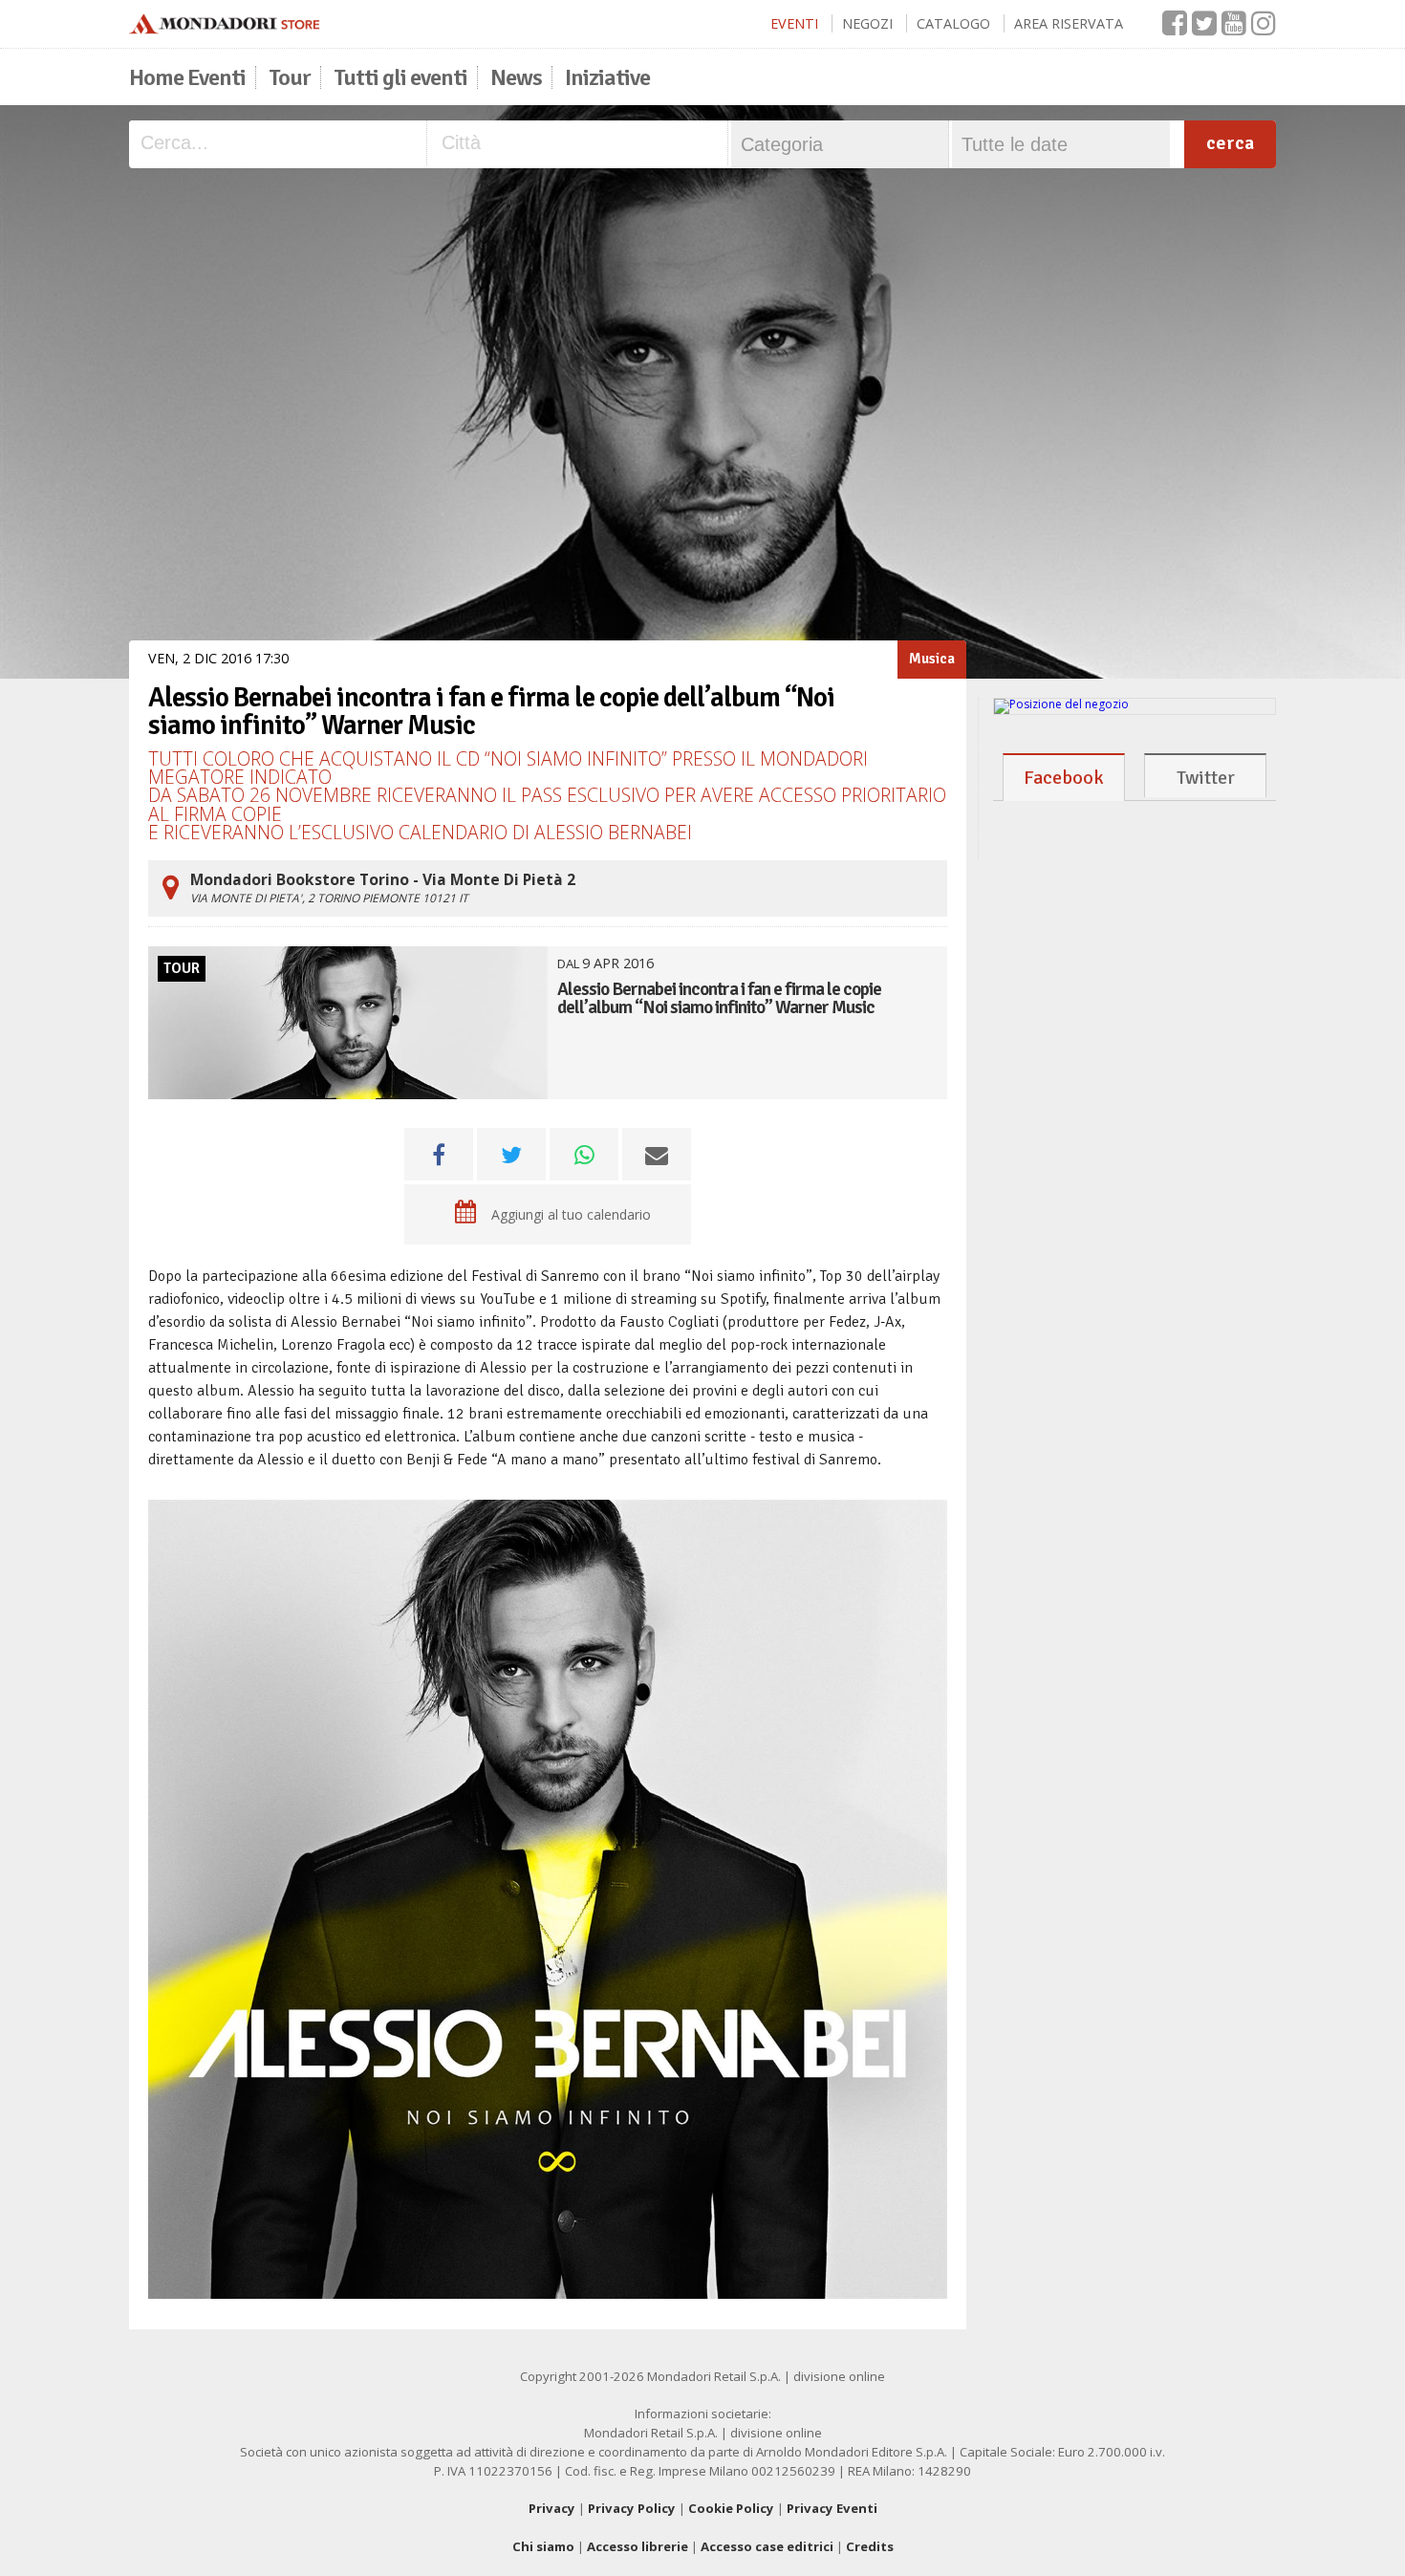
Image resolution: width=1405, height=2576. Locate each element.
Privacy (552, 2508)
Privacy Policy (632, 2508)
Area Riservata (1069, 23)
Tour (290, 77)
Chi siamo (543, 2546)
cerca (1230, 143)
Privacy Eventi (832, 2508)
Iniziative (607, 77)
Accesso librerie (638, 2546)
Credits (870, 2546)
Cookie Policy (731, 2508)
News (516, 77)
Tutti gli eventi (400, 77)
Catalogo (953, 23)
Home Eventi (187, 77)
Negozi (867, 23)
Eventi (794, 23)
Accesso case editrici (767, 2546)
